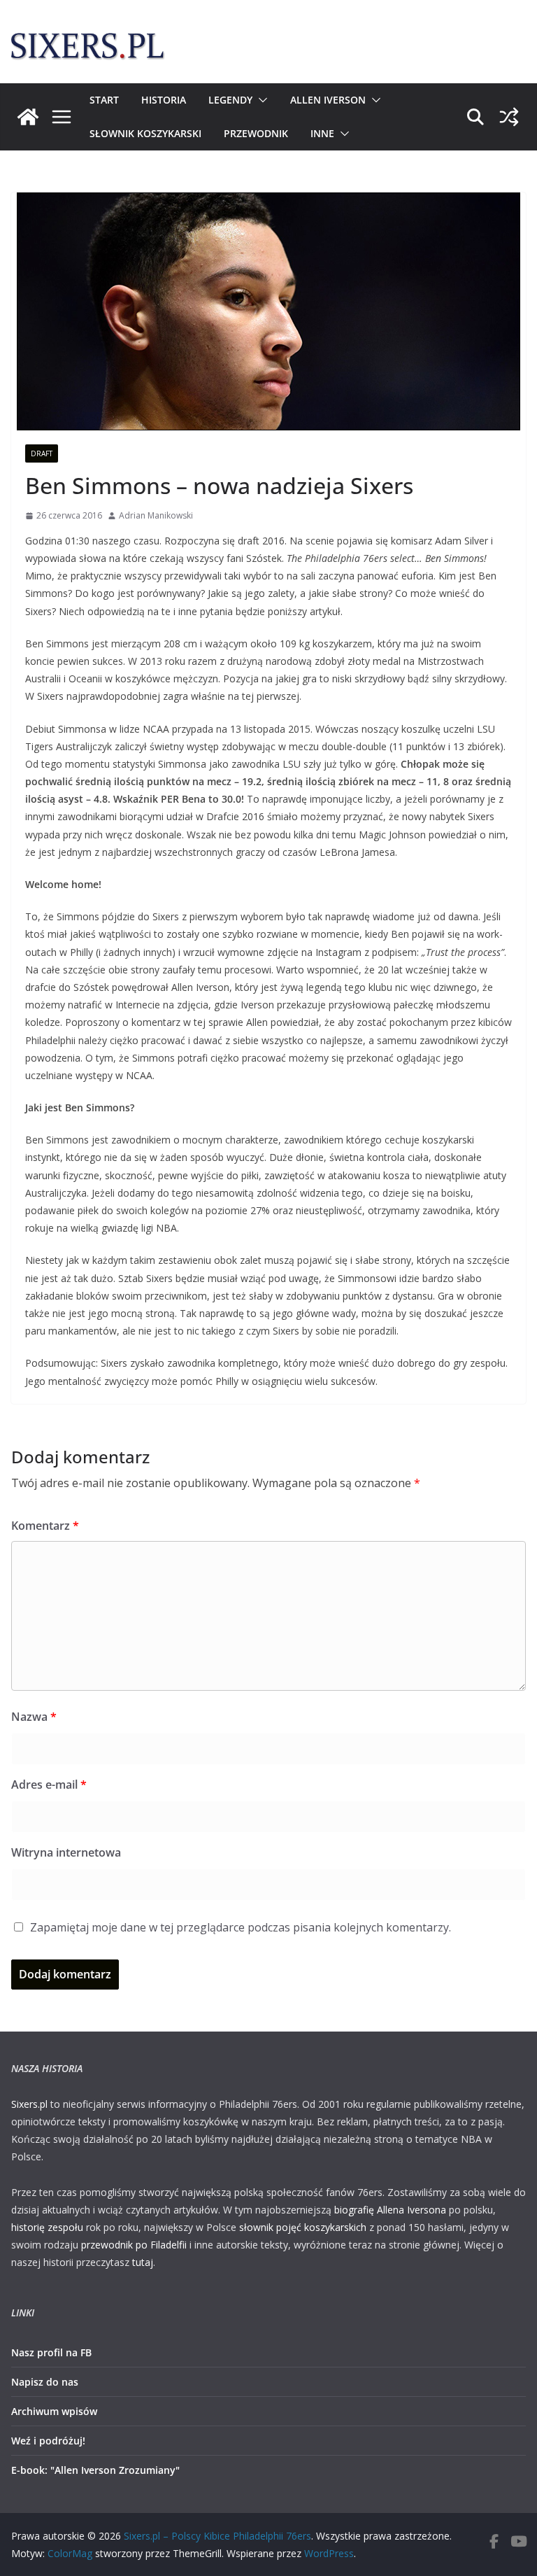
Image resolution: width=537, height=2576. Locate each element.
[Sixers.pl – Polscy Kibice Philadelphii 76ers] (28, 117)
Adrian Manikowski (156, 515)
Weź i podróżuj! (48, 2441)
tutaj (143, 2262)
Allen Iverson (328, 100)
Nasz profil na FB (51, 2352)
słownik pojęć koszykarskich (303, 2227)
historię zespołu (47, 2227)
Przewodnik (256, 133)
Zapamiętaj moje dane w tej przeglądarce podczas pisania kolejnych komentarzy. (241, 1927)
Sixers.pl (29, 2104)
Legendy (230, 100)
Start (104, 100)
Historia (164, 100)
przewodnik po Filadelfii (134, 2245)
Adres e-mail (49, 1785)
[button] (260, 100)
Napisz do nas (45, 2382)
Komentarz (45, 1526)
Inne (322, 133)
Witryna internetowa (66, 1852)
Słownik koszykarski (145, 133)
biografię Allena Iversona (390, 2210)
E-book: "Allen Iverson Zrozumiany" (95, 2470)
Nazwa (34, 1717)
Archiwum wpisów (54, 2411)
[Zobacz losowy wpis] (509, 117)
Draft (42, 453)
